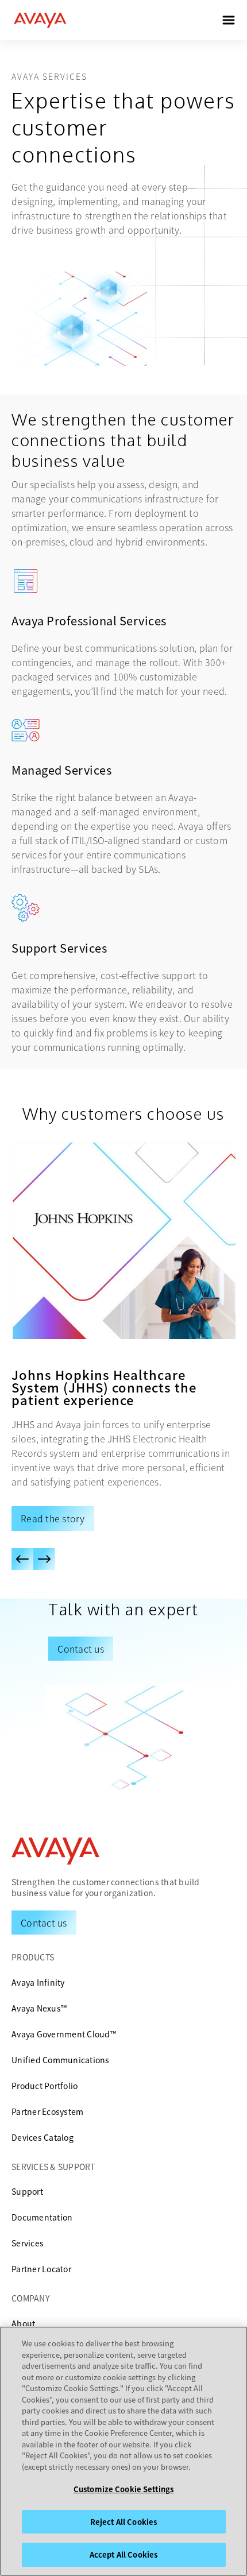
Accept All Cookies (123, 2554)
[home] (40, 20)
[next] (44, 1559)
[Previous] (22, 1559)
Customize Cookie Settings (123, 2489)
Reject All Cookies (123, 2522)
